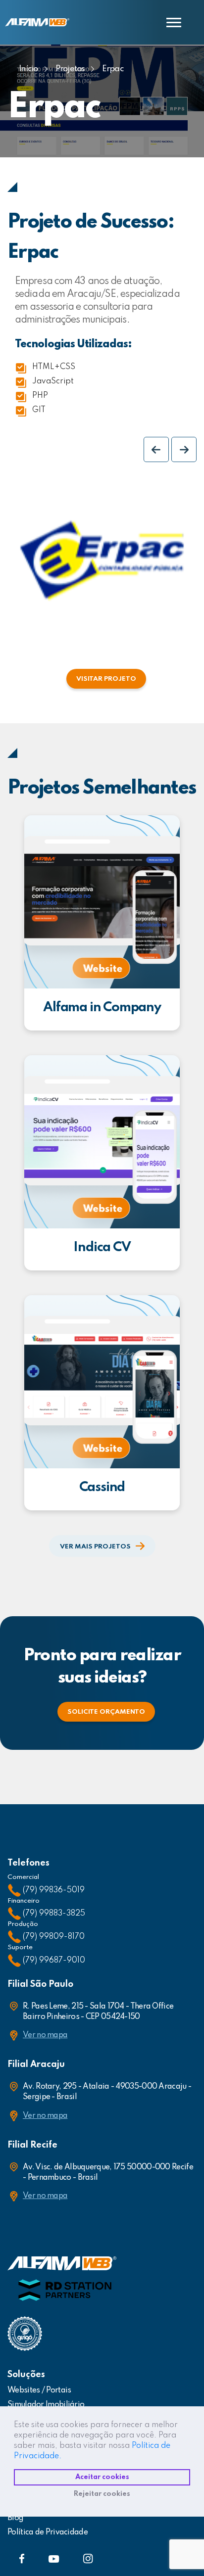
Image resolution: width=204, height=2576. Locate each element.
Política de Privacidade (48, 2532)
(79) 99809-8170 (54, 1937)
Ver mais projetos (95, 1547)
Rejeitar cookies (102, 2494)
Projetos (70, 69)
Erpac (113, 69)
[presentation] (156, 449)
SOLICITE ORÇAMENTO (106, 1712)
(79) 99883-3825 (54, 1914)
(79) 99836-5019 (54, 1890)
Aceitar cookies (102, 2477)
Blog (15, 2518)
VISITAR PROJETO (106, 679)
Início (28, 69)
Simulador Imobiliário (46, 2405)
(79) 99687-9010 (54, 1961)
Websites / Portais (39, 2390)
